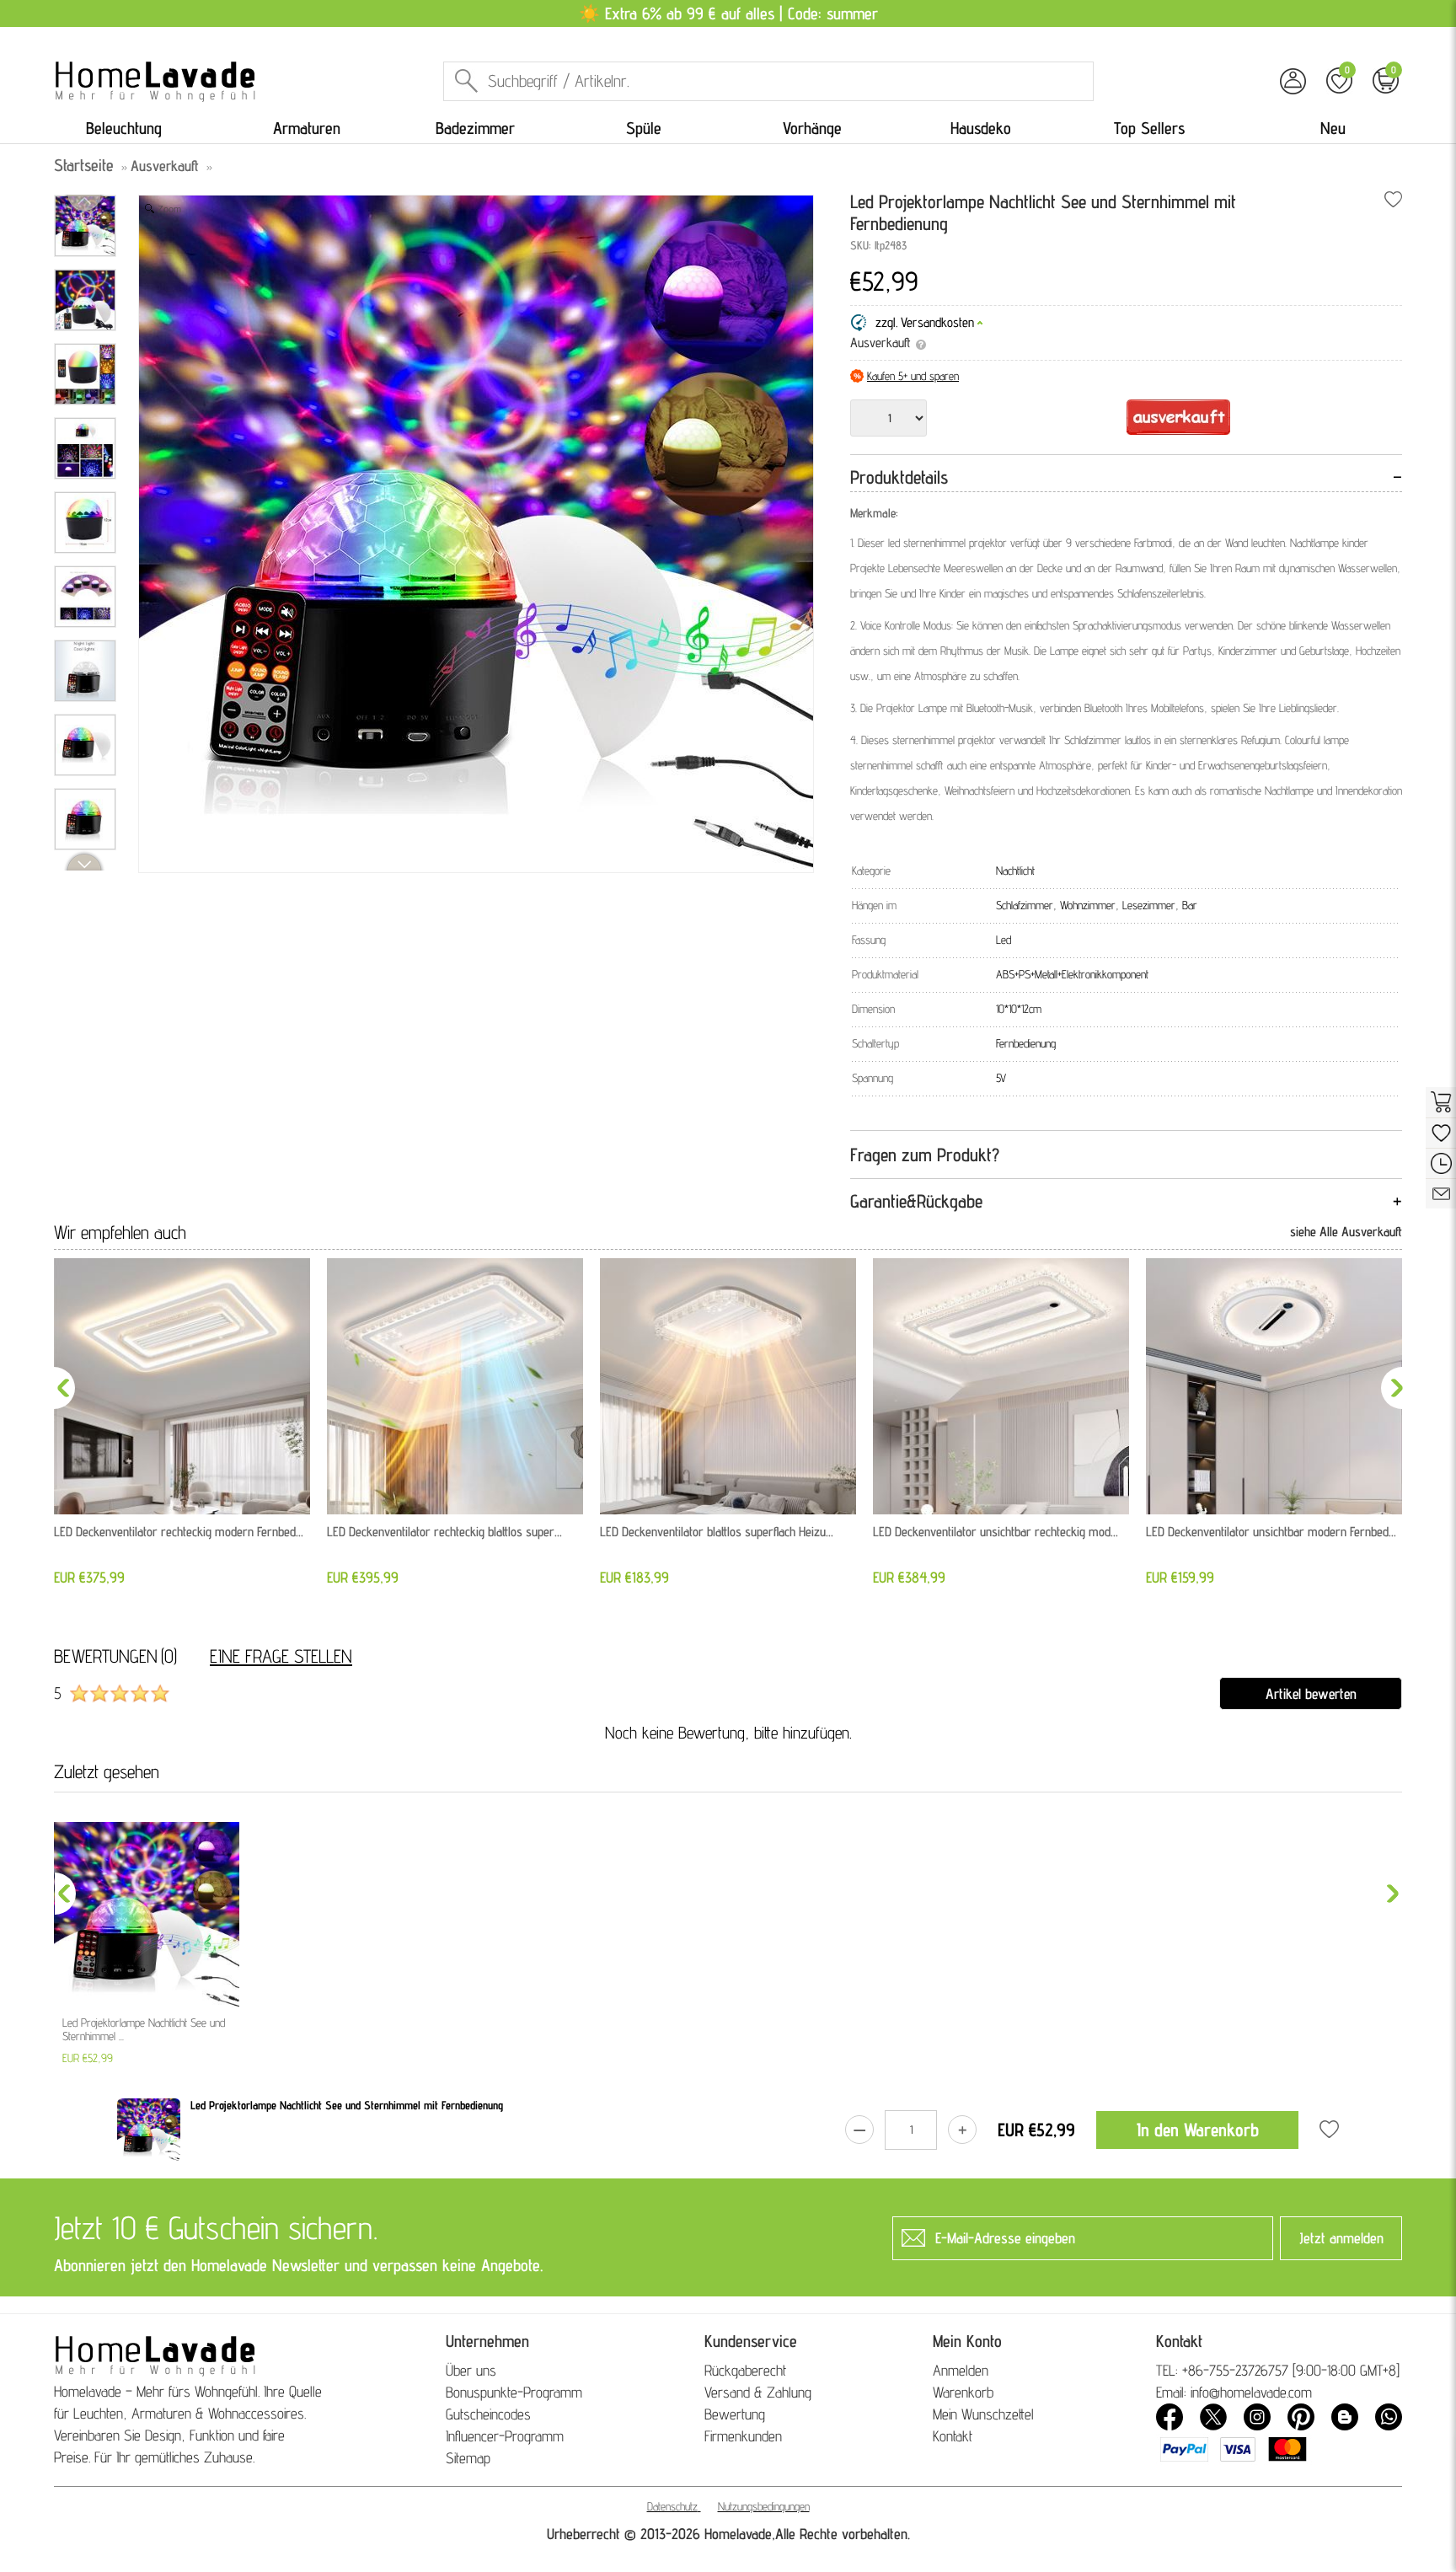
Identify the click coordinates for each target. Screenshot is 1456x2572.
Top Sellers (1149, 128)
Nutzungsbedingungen (764, 2506)
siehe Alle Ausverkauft (1346, 1232)
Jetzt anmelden (1341, 2238)
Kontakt (953, 2436)
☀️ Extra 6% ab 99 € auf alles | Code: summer (728, 13)
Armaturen (307, 128)
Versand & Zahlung (758, 2392)
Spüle (644, 128)
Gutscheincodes (488, 2414)
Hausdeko (981, 128)
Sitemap (468, 2458)
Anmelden (961, 2370)
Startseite (84, 165)
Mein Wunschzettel (983, 2414)
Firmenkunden (743, 2436)
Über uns (471, 2370)
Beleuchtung (124, 128)
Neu (1333, 128)
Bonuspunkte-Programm (514, 2392)
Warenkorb (963, 2392)
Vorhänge (812, 128)
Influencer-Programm (505, 2436)
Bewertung (735, 2414)
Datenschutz (672, 2506)
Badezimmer (475, 128)
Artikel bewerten (1311, 1693)
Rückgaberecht (745, 2370)
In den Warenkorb (1198, 2130)
